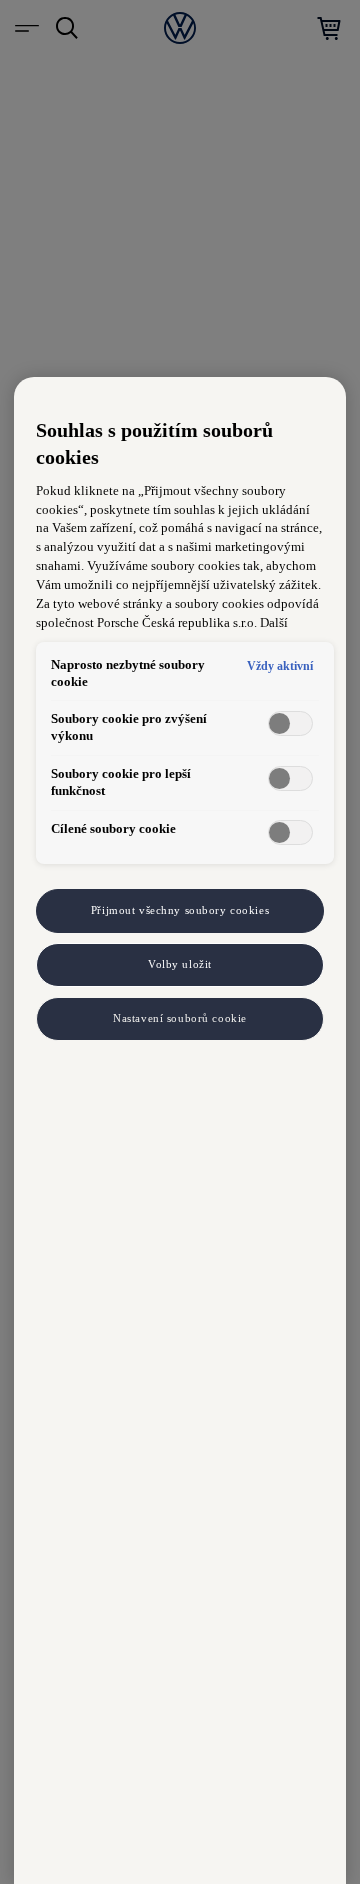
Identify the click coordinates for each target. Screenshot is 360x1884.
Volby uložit (180, 964)
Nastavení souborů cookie (180, 1018)
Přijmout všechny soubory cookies (180, 910)
